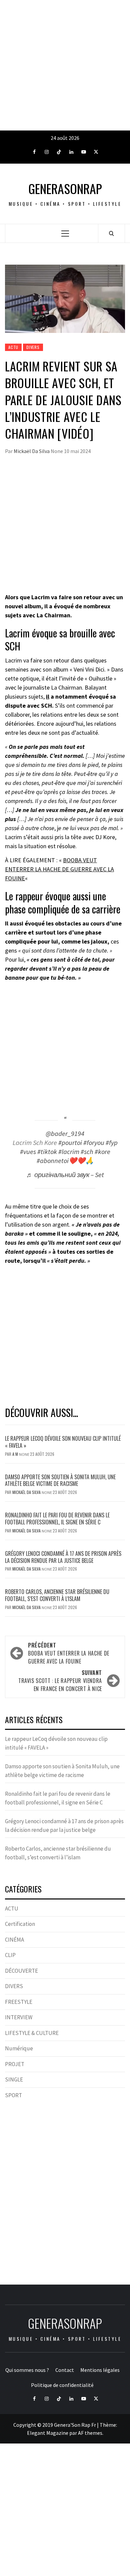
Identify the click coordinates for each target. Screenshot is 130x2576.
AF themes (90, 2433)
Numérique (19, 2048)
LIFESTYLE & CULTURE (32, 2033)
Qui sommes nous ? (27, 2370)
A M (16, 1454)
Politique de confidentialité (62, 2385)
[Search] (111, 233)
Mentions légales (100, 2370)
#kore (102, 1152)
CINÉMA (14, 1940)
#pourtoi (70, 1143)
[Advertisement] (65, 65)
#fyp (112, 1143)
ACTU (13, 347)
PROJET (15, 2064)
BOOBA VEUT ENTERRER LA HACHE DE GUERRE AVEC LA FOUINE (59, 869)
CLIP (10, 1955)
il (48, 696)
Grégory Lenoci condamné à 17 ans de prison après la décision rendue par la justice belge (63, 1557)
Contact (65, 2370)
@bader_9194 (65, 1134)
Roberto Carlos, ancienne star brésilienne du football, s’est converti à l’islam (57, 1595)
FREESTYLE (19, 2002)
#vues (28, 1152)
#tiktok (47, 1152)
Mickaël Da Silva (32, 451)
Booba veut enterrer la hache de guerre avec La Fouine (69, 1653)
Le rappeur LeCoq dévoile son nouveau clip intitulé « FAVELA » (63, 1442)
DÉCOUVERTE (21, 1971)
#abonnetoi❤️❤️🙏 (65, 1161)
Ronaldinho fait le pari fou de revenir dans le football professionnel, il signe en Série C (57, 1519)
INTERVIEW (19, 2017)
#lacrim (69, 1152)
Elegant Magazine (48, 2433)
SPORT (13, 2095)
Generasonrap (65, 189)
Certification (20, 1924)
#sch (87, 1152)
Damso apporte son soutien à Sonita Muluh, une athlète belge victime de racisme (60, 1480)
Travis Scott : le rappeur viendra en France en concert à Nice (60, 1681)
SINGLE (14, 2079)
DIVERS (33, 347)
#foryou (94, 1143)
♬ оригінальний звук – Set (65, 1175)
